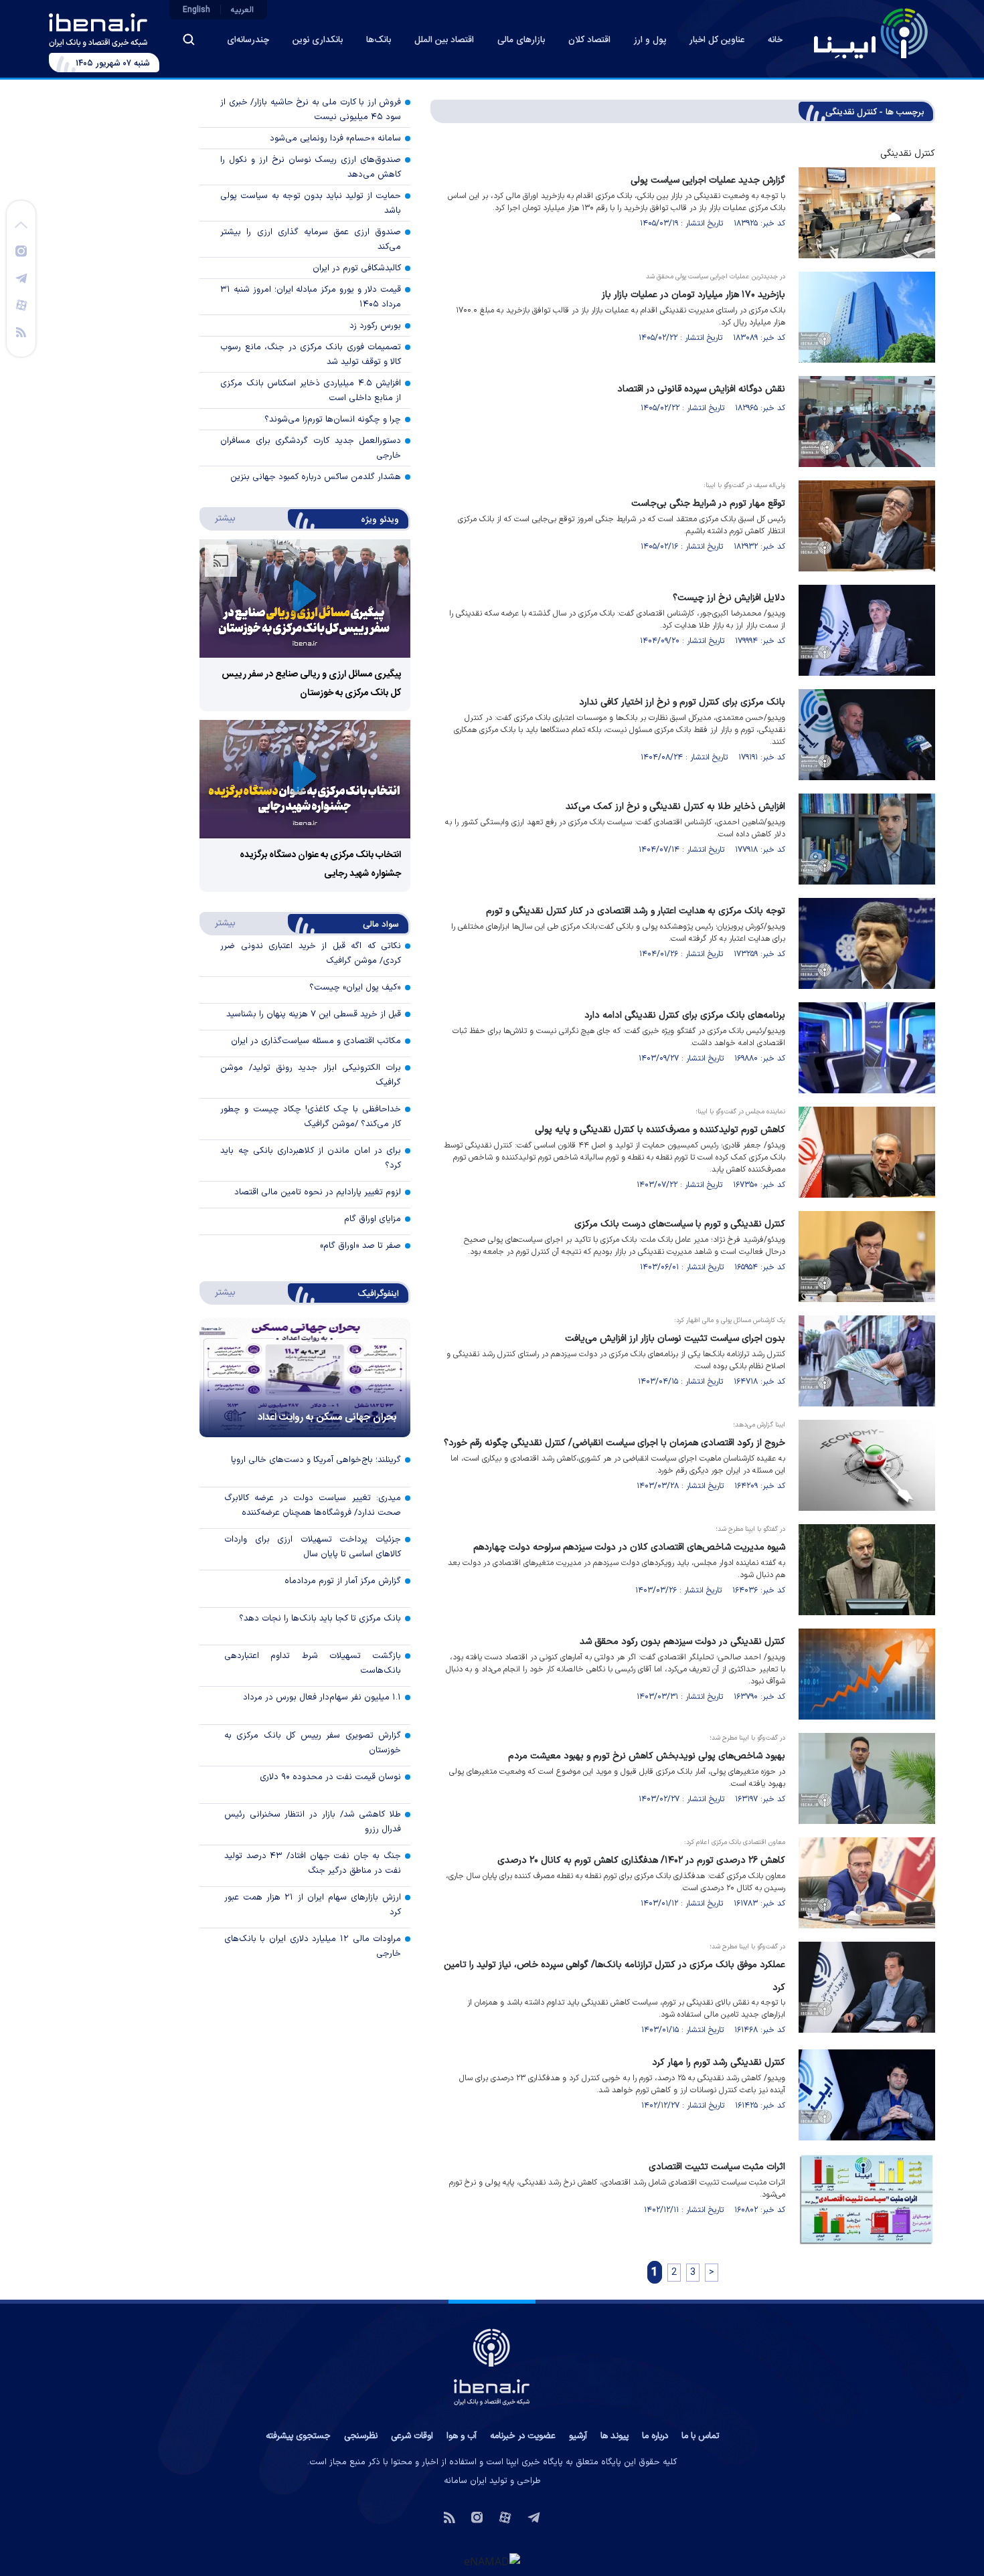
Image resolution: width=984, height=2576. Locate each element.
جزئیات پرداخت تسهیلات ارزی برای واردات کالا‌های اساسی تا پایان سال (313, 1547)
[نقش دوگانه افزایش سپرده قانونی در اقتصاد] (867, 422)
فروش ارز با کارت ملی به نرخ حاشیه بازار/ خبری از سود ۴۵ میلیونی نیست (311, 110)
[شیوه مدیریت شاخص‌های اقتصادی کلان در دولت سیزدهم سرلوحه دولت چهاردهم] (867, 1570)
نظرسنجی (361, 2436)
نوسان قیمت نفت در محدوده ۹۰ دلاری (330, 1777)
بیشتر (219, 518)
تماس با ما (700, 2436)
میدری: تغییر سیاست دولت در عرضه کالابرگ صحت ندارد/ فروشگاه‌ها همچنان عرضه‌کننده (313, 1505)
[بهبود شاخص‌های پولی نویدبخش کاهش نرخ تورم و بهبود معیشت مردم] (867, 1778)
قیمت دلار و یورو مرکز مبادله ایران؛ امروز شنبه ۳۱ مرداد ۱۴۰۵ (311, 297)
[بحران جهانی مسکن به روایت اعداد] (305, 1378)
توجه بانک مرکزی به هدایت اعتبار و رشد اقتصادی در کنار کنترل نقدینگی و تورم (636, 911)
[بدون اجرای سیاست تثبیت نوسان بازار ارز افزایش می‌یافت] (867, 1361)
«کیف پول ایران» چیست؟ (355, 988)
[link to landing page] (871, 33)
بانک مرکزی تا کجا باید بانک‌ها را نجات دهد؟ (320, 1619)
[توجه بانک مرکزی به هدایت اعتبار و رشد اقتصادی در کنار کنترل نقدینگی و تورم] (867, 943)
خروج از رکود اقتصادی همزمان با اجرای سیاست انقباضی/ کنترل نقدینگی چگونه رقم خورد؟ (614, 1443)
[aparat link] (21, 304)
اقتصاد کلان (589, 40)
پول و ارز (650, 40)
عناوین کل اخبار (717, 40)
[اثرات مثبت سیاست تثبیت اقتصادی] (867, 2199)
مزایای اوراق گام (373, 1219)
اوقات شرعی (412, 2436)
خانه (775, 40)
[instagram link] (21, 250)
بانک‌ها (379, 40)
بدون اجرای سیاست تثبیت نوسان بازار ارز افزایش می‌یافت (675, 1339)
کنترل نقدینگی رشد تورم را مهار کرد (719, 2062)
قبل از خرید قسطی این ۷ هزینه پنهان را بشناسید (314, 1014)
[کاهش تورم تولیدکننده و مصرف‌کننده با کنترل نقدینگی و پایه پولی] (867, 1152)
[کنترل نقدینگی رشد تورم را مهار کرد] (867, 2095)
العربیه (242, 10)
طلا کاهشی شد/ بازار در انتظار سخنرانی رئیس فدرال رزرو (313, 1822)
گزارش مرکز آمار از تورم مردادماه (343, 1581)
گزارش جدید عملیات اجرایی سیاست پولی (708, 180)
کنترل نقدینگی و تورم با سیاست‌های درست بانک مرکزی (680, 1224)
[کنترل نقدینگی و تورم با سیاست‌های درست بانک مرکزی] (867, 1257)
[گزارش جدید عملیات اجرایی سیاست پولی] (867, 213)
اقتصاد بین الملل (444, 40)
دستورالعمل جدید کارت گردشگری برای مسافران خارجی (311, 448)
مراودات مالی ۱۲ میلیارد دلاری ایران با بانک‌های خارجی (313, 1946)
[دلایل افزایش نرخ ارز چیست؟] (867, 630)
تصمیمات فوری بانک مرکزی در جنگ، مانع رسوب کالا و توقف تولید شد (311, 355)
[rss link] (21, 331)
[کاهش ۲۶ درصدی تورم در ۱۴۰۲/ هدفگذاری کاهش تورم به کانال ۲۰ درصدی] (867, 1883)
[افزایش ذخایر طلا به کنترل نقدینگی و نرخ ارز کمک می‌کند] (867, 839)
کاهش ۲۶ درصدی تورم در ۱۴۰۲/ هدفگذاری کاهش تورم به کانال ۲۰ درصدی (641, 1860)
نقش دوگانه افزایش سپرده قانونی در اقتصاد (701, 389)
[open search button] (189, 39)
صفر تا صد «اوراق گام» (360, 1246)
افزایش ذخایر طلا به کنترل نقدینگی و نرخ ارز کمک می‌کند (675, 807)
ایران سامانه (465, 2481)
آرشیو (578, 2436)
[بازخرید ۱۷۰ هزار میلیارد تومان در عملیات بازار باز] (867, 317)
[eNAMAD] (492, 2561)
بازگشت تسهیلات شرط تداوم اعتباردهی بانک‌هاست (313, 1663)
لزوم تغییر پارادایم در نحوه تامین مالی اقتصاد (318, 1192)
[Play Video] (305, 599)
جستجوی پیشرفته (298, 2436)
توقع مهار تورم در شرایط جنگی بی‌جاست (708, 503)
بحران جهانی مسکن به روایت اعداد (327, 1417)
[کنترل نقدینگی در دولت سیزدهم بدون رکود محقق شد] (867, 1674)
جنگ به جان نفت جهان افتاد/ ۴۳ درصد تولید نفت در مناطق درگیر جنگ (313, 1863)
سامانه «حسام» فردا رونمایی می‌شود (335, 139)
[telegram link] (21, 278)
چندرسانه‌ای (248, 40)
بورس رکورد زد (375, 326)
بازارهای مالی (521, 40)
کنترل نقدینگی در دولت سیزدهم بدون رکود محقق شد (682, 1642)
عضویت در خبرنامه (523, 2436)
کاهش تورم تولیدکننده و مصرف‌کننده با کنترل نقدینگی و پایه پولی (660, 1130)
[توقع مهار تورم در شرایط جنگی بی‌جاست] (867, 526)
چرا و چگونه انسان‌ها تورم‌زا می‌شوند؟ (333, 420)
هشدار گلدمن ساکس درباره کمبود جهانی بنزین (316, 477)
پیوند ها (614, 2436)
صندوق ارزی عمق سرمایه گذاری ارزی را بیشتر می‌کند (311, 240)
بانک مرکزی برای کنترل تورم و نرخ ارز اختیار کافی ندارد (682, 702)
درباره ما (655, 2436)
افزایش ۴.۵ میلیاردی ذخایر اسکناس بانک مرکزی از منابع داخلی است (311, 391)
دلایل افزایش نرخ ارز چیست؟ (729, 598)
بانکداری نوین (318, 40)
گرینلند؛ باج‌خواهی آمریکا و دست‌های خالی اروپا (316, 1460)
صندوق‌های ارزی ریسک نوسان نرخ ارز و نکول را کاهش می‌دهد (311, 167)
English (196, 10)
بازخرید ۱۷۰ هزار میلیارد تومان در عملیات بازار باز (693, 295)
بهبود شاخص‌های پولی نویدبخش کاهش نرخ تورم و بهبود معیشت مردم (647, 1756)
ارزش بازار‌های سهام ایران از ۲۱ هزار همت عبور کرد (313, 1905)
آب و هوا (462, 2436)
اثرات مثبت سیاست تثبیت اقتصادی (717, 2167)
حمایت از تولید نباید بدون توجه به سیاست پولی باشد (311, 203)
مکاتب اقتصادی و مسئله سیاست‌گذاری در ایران (316, 1041)
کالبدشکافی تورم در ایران (357, 268)
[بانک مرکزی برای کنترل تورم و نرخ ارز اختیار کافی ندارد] (867, 735)
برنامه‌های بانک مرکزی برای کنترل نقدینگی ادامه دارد (685, 1015)
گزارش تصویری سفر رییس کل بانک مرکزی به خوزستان (313, 1743)
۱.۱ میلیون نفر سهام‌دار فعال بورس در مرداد (322, 1697)
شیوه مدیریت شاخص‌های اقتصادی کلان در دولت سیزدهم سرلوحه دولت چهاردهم (629, 1547)
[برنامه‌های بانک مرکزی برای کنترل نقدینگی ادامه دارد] (867, 1048)
